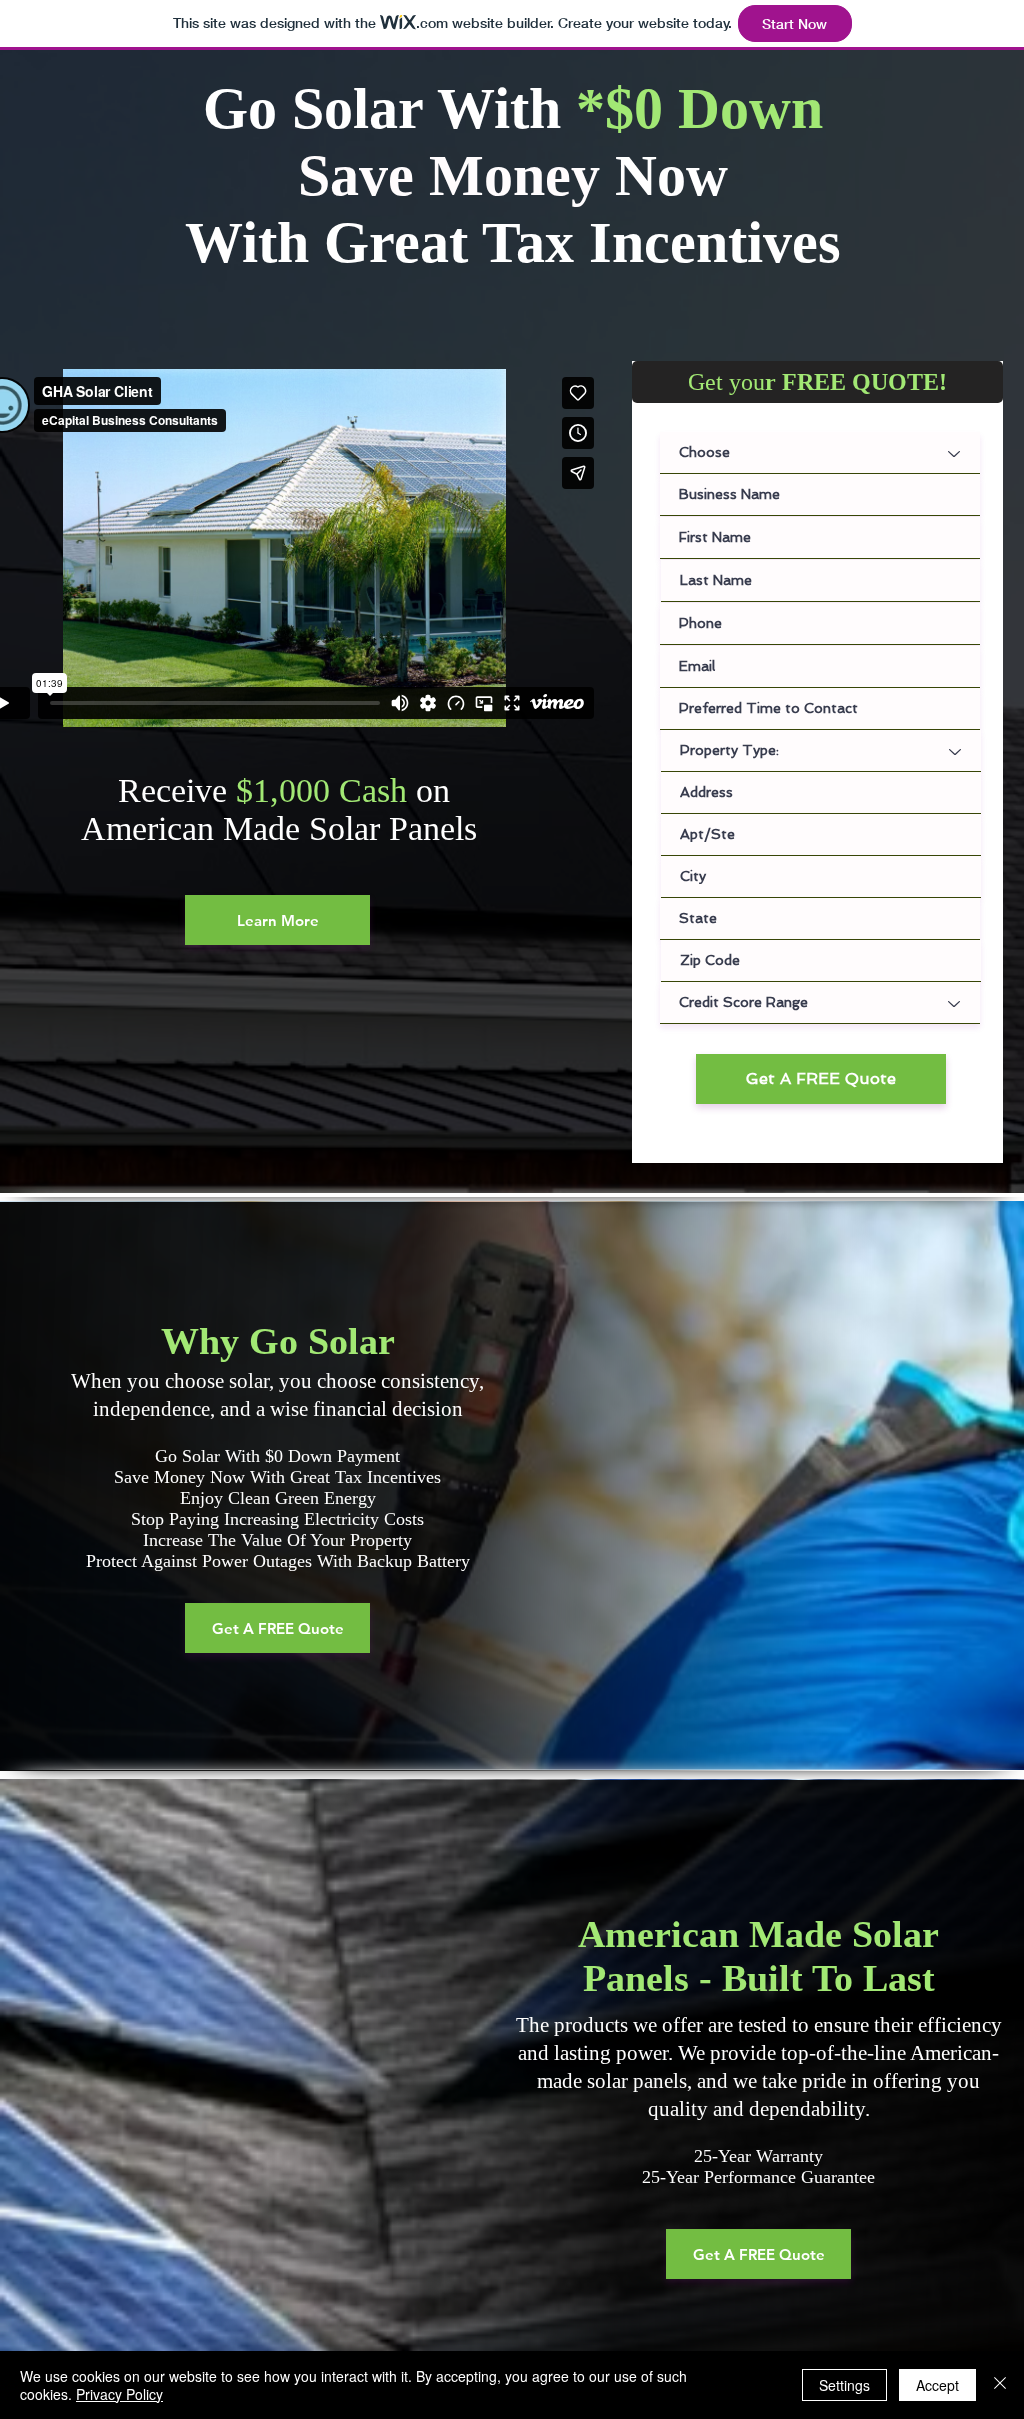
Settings (844, 2385)
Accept (937, 2385)
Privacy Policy (119, 2394)
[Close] (1000, 2385)
